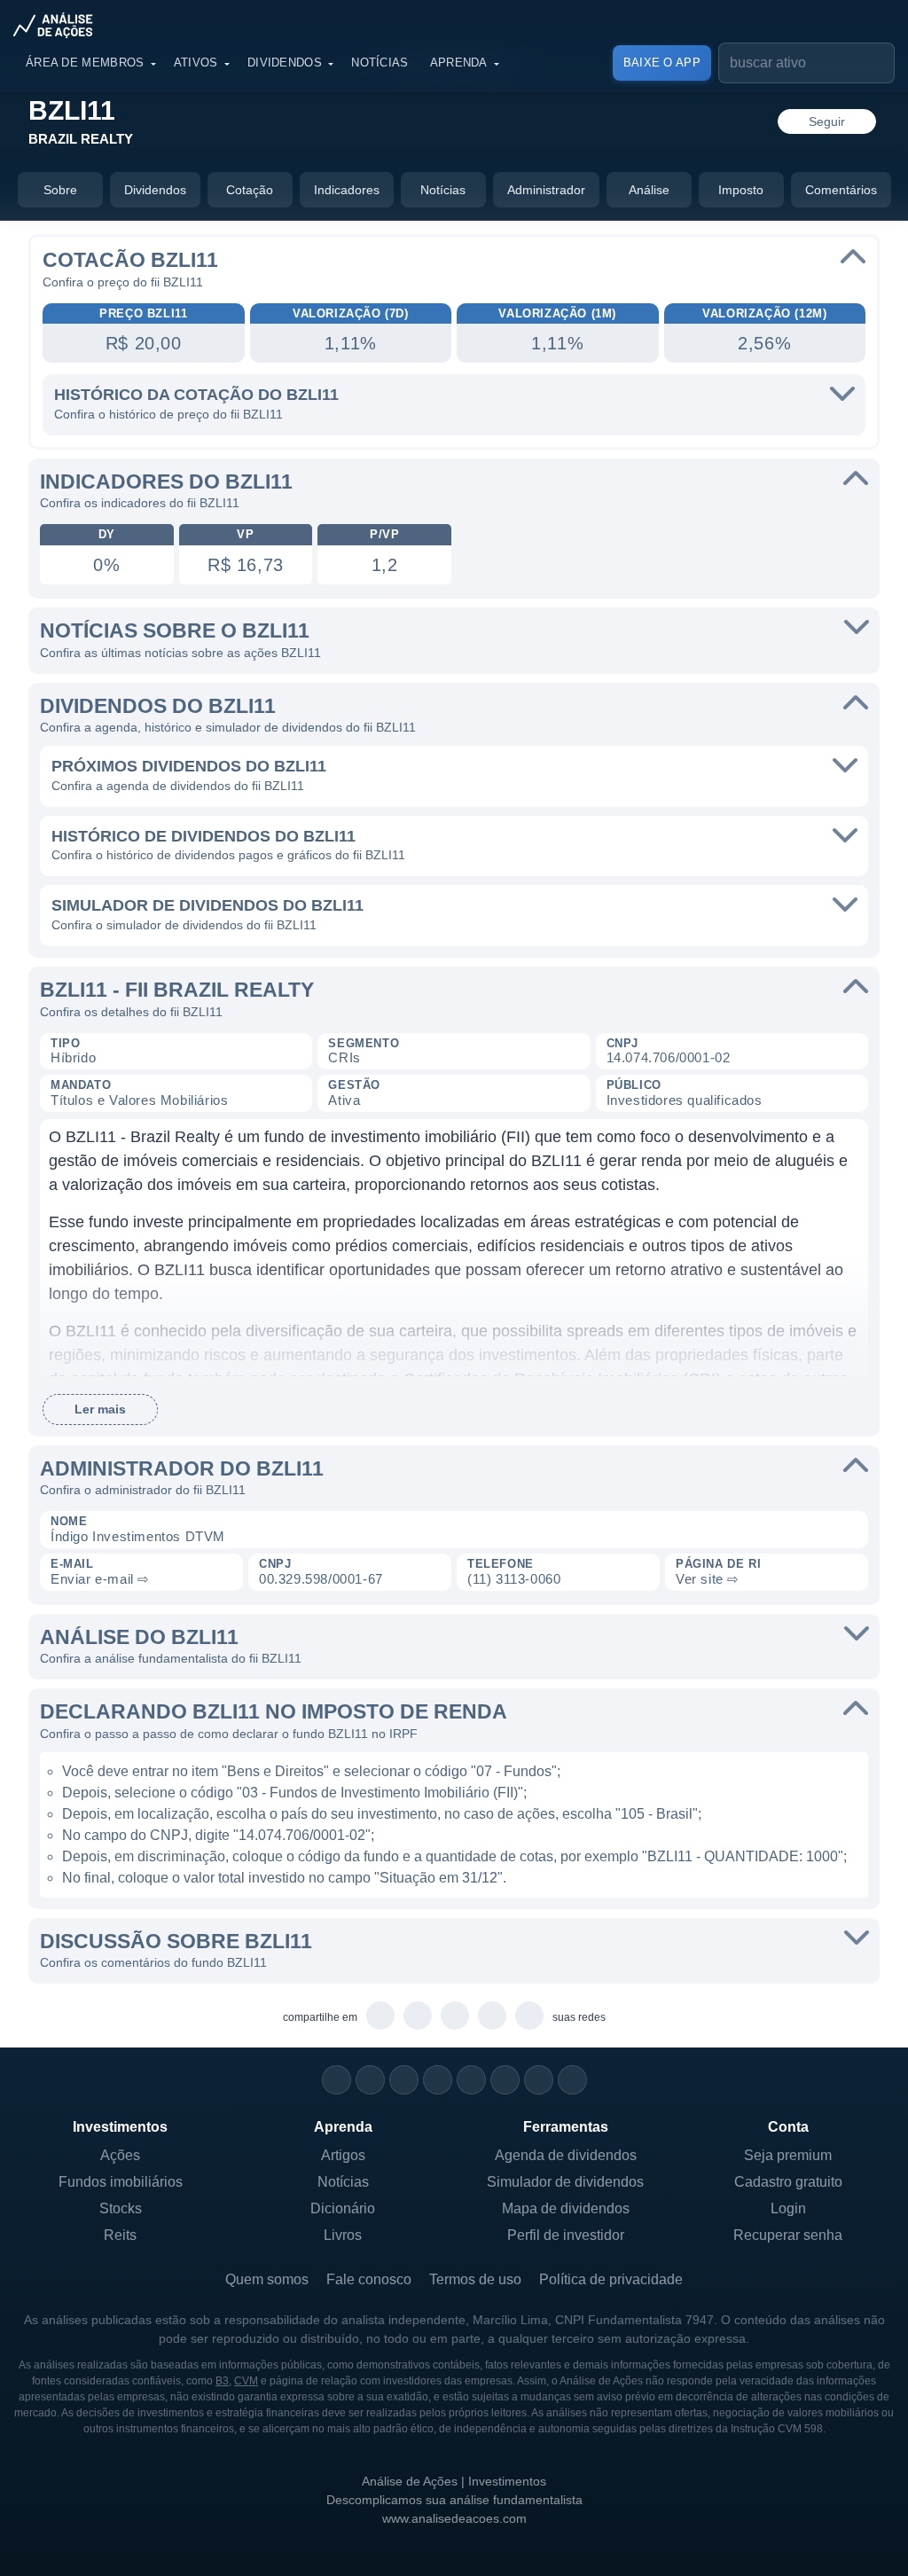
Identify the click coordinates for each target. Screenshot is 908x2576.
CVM (246, 2381)
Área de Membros (85, 63)
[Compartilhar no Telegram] (418, 2016)
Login (788, 2208)
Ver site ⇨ (708, 1579)
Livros (343, 2235)
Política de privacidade (611, 2279)
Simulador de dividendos (565, 2182)
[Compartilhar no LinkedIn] (530, 2016)
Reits (120, 2235)
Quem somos (267, 2279)
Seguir (827, 121)
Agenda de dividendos (566, 2155)
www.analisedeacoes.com (454, 2518)
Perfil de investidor (566, 2235)
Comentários (841, 190)
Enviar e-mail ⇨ (100, 1579)
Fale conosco (369, 2279)
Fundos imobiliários (121, 2182)
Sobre (60, 190)
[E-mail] (572, 2080)
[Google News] (505, 2080)
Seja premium (788, 2155)
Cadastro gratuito (788, 2182)
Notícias (380, 63)
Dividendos (285, 63)
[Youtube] (471, 2080)
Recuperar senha (788, 2235)
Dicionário (343, 2208)
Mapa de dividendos (566, 2208)
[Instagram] (337, 2080)
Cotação (250, 190)
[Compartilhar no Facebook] (455, 2016)
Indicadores (347, 190)
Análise (649, 190)
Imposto (741, 190)
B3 (222, 2381)
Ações (120, 2155)
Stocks (121, 2208)
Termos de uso (475, 2279)
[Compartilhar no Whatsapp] (381, 2016)
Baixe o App (662, 63)
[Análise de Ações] (59, 25)
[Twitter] (404, 2080)
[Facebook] (370, 2080)
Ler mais (100, 1409)
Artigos (343, 2155)
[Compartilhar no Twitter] (493, 2016)
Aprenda (459, 63)
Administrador (546, 190)
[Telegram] (438, 2080)
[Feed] (539, 2080)
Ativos (196, 63)
